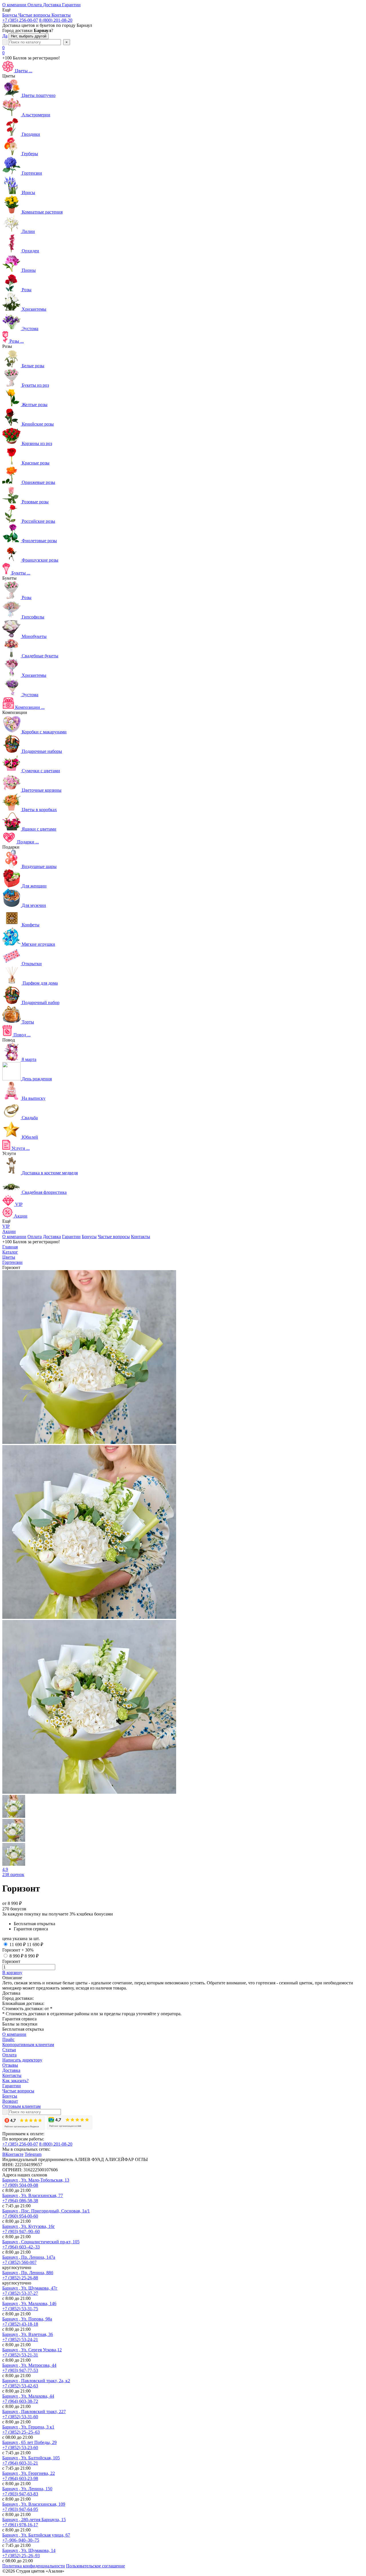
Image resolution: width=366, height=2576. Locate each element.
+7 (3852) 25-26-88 (20, 2278)
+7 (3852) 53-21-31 (20, 2355)
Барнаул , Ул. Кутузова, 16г (29, 2226)
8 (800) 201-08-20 (56, 20)
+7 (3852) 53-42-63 (20, 2386)
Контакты (141, 1237)
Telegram (33, 2154)
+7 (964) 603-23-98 (20, 2478)
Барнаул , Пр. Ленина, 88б (28, 2273)
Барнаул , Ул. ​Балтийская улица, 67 (36, 2535)
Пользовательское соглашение (96, 2566)
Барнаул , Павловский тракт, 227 (34, 2412)
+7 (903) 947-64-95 (20, 2509)
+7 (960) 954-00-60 (20, 2216)
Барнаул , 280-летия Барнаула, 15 (34, 2520)
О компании (14, 1237)
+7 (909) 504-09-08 (20, 2185)
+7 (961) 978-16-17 (20, 2525)
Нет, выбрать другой (29, 36)
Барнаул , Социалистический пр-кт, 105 (41, 2242)
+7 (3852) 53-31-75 (20, 2309)
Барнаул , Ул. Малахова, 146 (29, 2303)
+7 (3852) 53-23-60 (20, 2448)
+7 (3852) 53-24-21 (20, 2339)
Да (5, 36)
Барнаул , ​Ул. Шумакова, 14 (29, 2550)
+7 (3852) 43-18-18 (20, 2324)
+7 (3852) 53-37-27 (20, 2293)
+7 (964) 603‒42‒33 (21, 2247)
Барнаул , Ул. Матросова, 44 (29, 2365)
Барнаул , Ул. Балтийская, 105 (31, 2458)
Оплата (35, 1237)
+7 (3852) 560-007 (19, 2262)
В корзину (12, 1973)
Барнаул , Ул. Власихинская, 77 (33, 2195)
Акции (9, 1231)
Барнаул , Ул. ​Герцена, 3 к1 (28, 2427)
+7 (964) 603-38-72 (20, 2401)
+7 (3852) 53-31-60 (20, 2417)
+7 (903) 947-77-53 (20, 2370)
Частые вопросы (114, 1237)
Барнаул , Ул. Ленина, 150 (27, 2489)
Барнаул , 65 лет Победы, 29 (29, 2442)
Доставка (52, 1237)
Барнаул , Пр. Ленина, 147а (29, 2257)
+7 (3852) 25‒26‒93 (21, 2556)
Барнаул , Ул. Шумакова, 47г (30, 2288)
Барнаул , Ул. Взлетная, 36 (28, 2334)
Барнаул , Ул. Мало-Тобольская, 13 (36, 2180)
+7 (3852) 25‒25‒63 (21, 2432)
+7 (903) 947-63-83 (20, 2494)
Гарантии (71, 1237)
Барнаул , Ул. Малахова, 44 (28, 2396)
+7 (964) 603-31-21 (20, 2463)
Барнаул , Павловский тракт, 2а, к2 (36, 2381)
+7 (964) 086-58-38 (20, 2201)
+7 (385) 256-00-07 (20, 20)
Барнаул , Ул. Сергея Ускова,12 (32, 2350)
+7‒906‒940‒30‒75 (21, 2540)
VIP (6, 1226)
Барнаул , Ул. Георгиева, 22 (29, 2473)
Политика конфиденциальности (34, 2566)
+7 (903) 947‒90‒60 (21, 2231)
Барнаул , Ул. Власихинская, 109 (34, 2504)
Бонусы (89, 1237)
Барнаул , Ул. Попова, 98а (27, 2319)
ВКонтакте (13, 2154)
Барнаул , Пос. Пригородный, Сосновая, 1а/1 (46, 2211)
